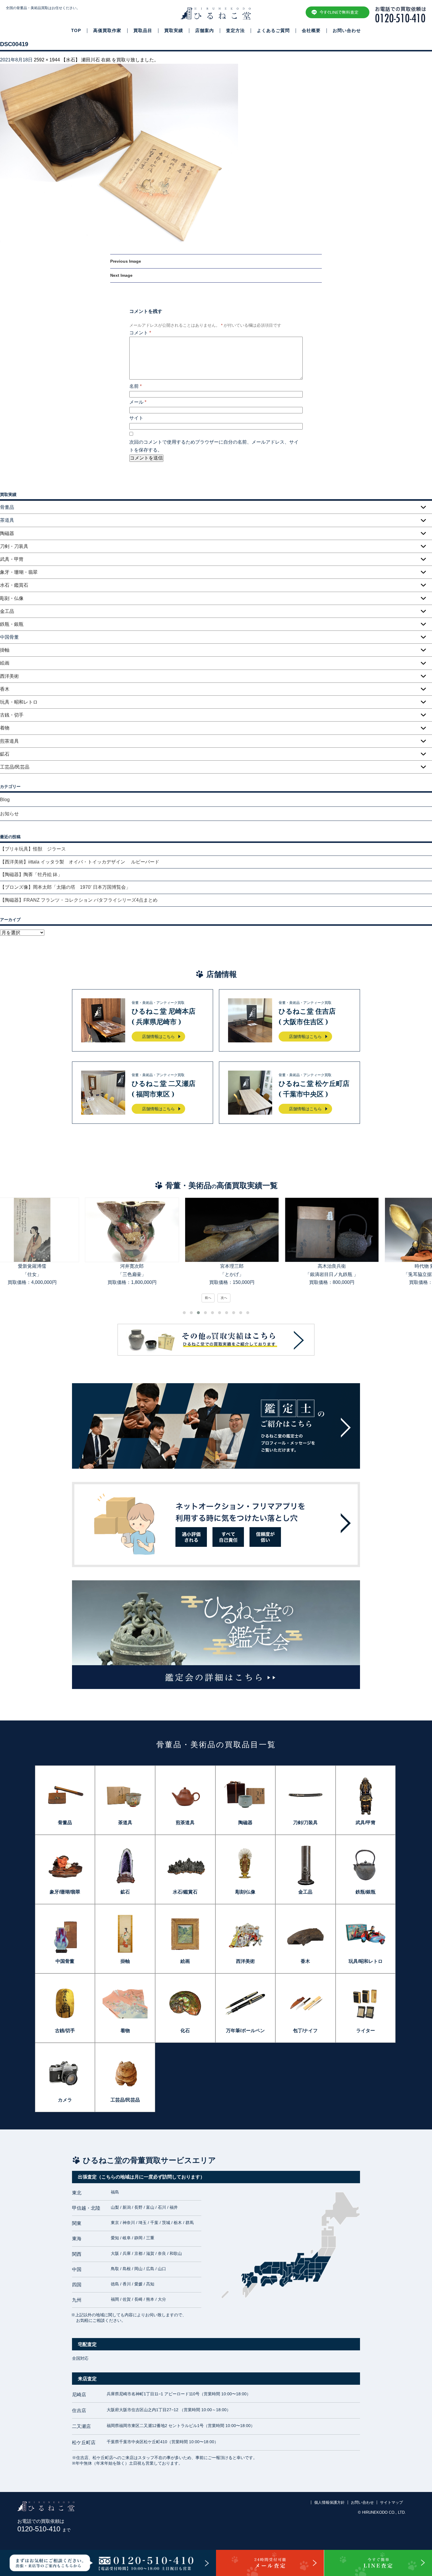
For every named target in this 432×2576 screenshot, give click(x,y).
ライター (366, 2031)
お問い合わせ (347, 31)
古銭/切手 (65, 2031)
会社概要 (311, 31)
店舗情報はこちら (158, 1037)
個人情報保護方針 (329, 2502)
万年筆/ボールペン (245, 2031)
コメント (140, 333)
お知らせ (9, 814)
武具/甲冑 (366, 1823)
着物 (5, 728)
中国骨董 (65, 1961)
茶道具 (125, 1823)
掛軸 (5, 650)
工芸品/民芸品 (15, 767)
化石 (185, 2031)
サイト (136, 418)
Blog (5, 800)
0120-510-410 (44, 2529)
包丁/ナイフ (305, 2031)
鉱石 (5, 754)
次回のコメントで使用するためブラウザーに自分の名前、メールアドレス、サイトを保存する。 (214, 446)
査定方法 (235, 31)
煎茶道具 (9, 741)
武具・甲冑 (12, 559)
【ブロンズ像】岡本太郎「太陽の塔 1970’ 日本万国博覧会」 (65, 887)
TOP (76, 31)
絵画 (5, 663)
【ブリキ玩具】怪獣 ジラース (33, 849)
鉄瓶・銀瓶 (12, 624)
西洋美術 (9, 676)
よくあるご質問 (273, 31)
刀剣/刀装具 (305, 1823)
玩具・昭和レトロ (19, 702)
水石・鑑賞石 (14, 585)
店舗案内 (205, 31)
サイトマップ (391, 2502)
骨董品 (65, 1823)
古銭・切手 (12, 715)
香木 (5, 689)
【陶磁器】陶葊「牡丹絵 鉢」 (31, 874)
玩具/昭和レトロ (366, 1961)
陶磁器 (7, 533)
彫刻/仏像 (245, 1892)
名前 (135, 386)
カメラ (65, 2100)
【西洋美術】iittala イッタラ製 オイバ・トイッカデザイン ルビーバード (82, 862)
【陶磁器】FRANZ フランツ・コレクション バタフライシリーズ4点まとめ (79, 900)
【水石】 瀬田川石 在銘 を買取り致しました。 (110, 60)
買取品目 (143, 31)
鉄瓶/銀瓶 (366, 1892)
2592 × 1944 (47, 60)
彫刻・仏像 (12, 598)
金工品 (7, 611)
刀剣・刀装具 (14, 546)
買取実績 (174, 31)
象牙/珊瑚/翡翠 (65, 1892)
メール (138, 402)
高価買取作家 (107, 31)
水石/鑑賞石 (185, 1892)
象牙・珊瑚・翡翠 (19, 572)
